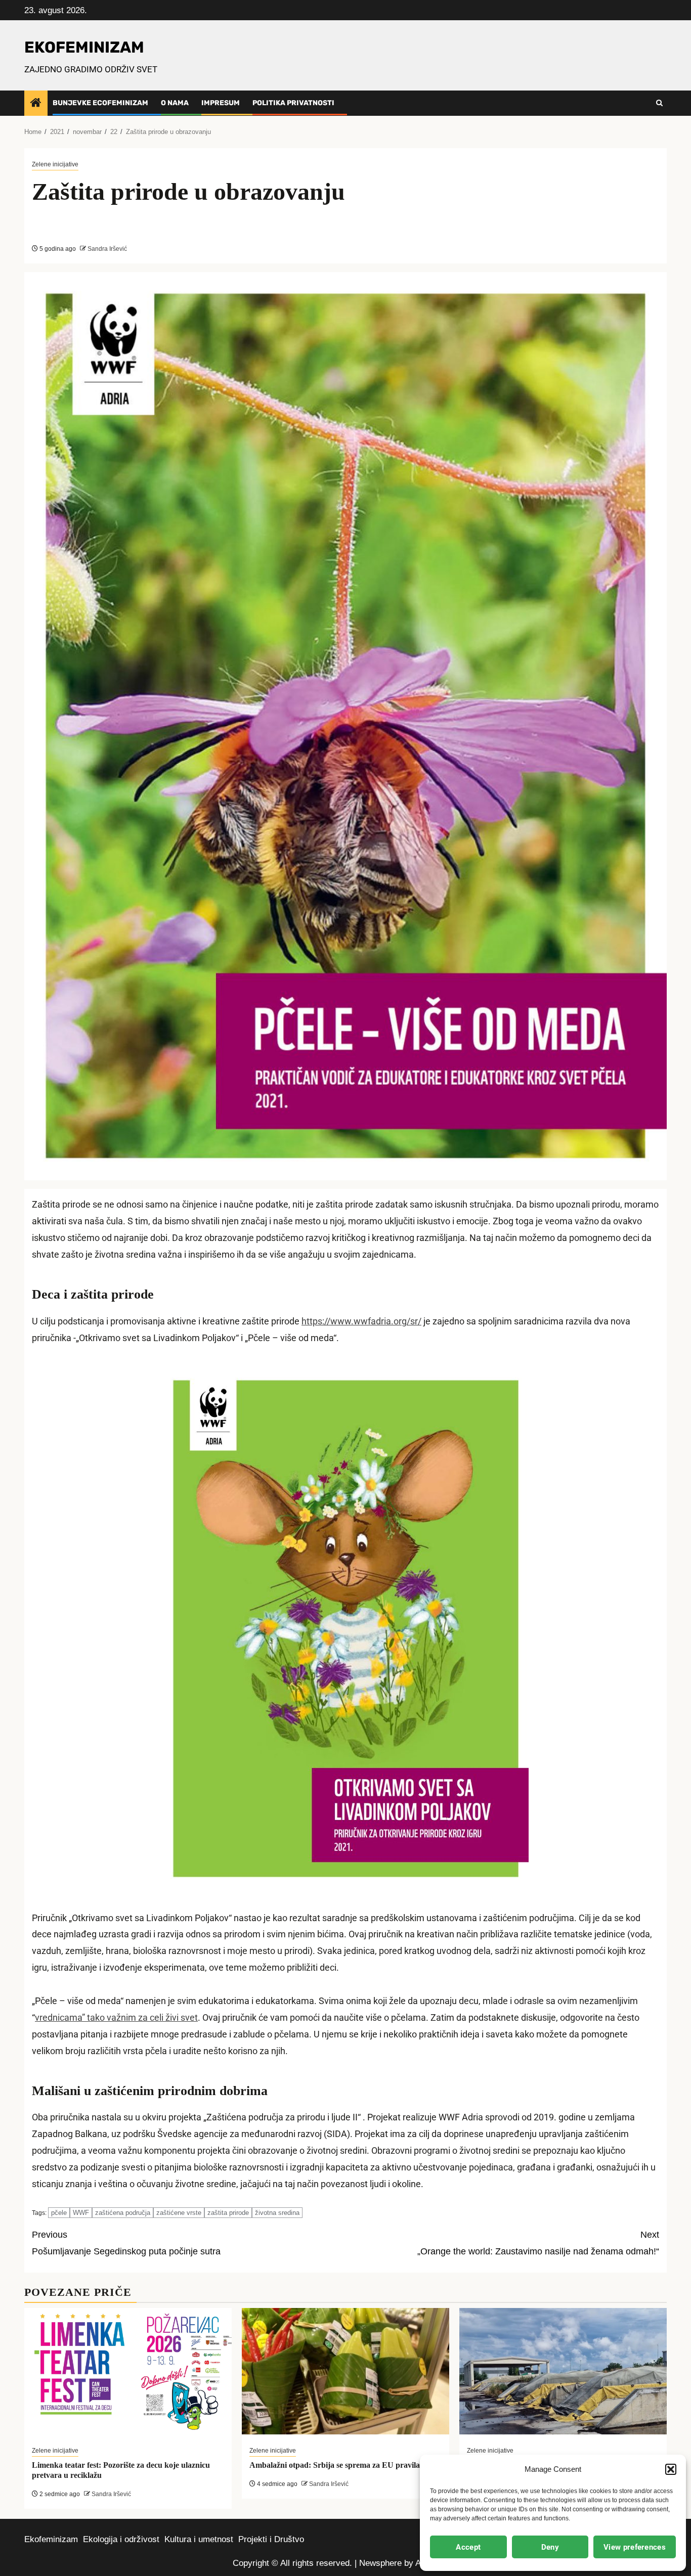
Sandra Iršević (106, 249)
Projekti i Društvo (271, 2539)
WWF (81, 2213)
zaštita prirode (228, 2213)
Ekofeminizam (51, 2539)
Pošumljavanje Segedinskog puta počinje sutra (126, 2243)
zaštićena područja (123, 2213)
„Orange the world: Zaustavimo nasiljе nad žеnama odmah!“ (538, 2243)
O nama (175, 103)
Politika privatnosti (293, 103)
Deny (550, 2547)
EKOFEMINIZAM (84, 47)
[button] (671, 2469)
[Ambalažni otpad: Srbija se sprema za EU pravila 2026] (345, 2371)
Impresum (221, 103)
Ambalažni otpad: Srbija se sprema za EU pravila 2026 (344, 2465)
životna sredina (277, 2213)
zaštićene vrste (179, 2213)
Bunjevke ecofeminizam (100, 103)
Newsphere (380, 2563)
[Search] (659, 103)
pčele (59, 2213)
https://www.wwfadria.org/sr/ (361, 1321)
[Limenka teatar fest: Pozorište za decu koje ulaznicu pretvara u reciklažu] (128, 2371)
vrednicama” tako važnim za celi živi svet (116, 2018)
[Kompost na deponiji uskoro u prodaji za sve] (563, 2371)
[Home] (36, 103)
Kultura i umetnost (199, 2539)
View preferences (635, 2547)
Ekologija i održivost (121, 2539)
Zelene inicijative (55, 164)
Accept (468, 2547)
